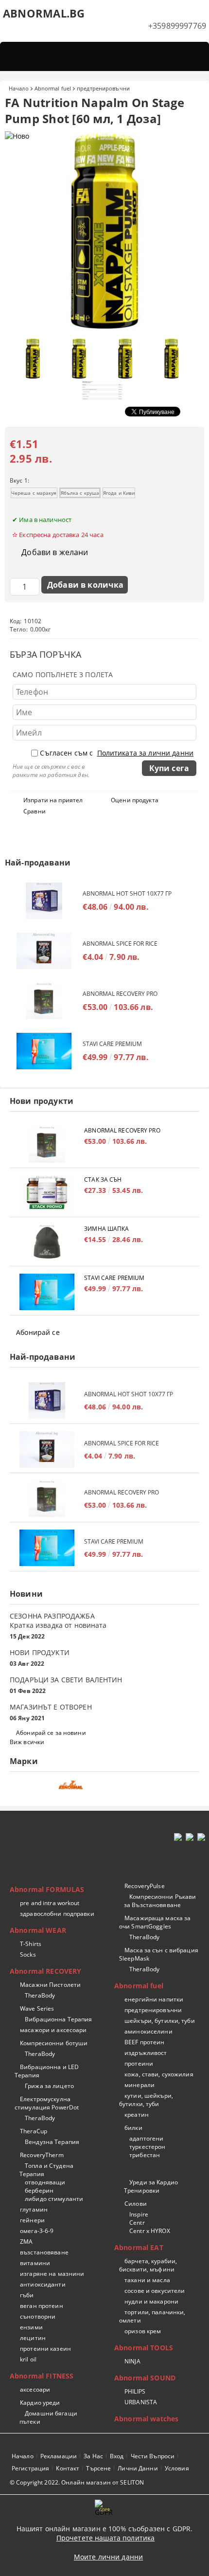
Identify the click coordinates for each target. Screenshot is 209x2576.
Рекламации (59, 2456)
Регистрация (30, 2468)
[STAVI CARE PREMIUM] (44, 1051)
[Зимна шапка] (47, 1243)
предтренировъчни (103, 88)
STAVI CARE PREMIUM (112, 1044)
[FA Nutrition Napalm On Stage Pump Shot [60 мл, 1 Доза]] (104, 328)
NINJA (132, 2361)
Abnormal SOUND (145, 2378)
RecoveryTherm (42, 2155)
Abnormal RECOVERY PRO (120, 994)
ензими (31, 2327)
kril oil (28, 2359)
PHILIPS (135, 2391)
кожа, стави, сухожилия (159, 2074)
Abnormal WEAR (38, 1930)
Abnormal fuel (53, 88)
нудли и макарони (151, 2301)
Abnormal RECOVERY (45, 1971)
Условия (177, 2468)
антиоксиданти (43, 2284)
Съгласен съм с (117, 753)
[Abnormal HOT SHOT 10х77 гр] (44, 901)
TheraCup (34, 2131)
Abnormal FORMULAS (47, 1889)
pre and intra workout (50, 1903)
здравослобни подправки (57, 1914)
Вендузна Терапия (52, 2142)
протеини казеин (45, 2349)
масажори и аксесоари (53, 2030)
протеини (139, 2063)
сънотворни (38, 2316)
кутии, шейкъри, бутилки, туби (146, 2100)
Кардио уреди (40, 2403)
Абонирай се (38, 1332)
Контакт (68, 2468)
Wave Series (37, 2009)
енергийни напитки (154, 1999)
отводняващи (45, 2182)
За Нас (93, 2456)
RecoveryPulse (145, 1886)
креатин (137, 2115)
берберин (39, 2190)
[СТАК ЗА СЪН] (47, 1194)
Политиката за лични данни (146, 753)
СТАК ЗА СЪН (103, 1180)
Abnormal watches (146, 2419)
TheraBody (40, 1995)
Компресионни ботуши (54, 2043)
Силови (136, 2204)
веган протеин (42, 2306)
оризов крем (143, 2331)
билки (133, 2128)
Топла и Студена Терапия (46, 2170)
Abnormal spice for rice (120, 944)
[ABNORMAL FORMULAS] (104, 1788)
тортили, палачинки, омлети (152, 2316)
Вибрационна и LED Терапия (47, 2071)
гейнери (32, 2220)
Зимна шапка (106, 1229)
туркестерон (147, 2147)
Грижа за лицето (49, 2086)
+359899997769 (177, 26)
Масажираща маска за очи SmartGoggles (155, 1922)
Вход (117, 2456)
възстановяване (44, 2252)
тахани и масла (147, 2280)
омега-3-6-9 (37, 2231)
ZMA (26, 2242)
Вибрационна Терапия (58, 2019)
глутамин (34, 2209)
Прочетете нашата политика (106, 2538)
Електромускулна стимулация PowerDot (47, 2103)
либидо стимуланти (54, 2199)
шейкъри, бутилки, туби (160, 2021)
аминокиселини (148, 2031)
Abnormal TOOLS (144, 2348)
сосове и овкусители (155, 2291)
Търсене (98, 2468)
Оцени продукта (135, 800)
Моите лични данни (108, 2557)
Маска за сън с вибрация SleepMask (159, 1954)
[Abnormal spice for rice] (44, 951)
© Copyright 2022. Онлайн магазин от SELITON (77, 2482)
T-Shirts (31, 1944)
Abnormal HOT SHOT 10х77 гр (127, 893)
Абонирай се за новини (51, 1733)
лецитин (33, 2338)
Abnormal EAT (139, 2247)
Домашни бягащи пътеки (48, 2417)
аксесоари (35, 2389)
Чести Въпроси (153, 2456)
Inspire (139, 2214)
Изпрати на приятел (53, 800)
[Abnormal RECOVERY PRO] (44, 1001)
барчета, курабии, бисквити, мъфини (148, 2265)
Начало (19, 88)
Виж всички (27, 1742)
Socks (28, 1955)
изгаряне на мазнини (52, 2274)
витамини (35, 2263)
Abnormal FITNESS (42, 2376)
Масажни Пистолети (50, 1985)
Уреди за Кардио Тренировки (151, 2186)
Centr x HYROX (150, 2231)
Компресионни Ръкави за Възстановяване (160, 1901)
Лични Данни (138, 2468)
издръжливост (146, 2053)
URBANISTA (141, 2402)
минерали (139, 2085)
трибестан (145, 2155)
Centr (137, 2223)
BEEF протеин (144, 2042)
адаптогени (146, 2138)
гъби (27, 2295)
